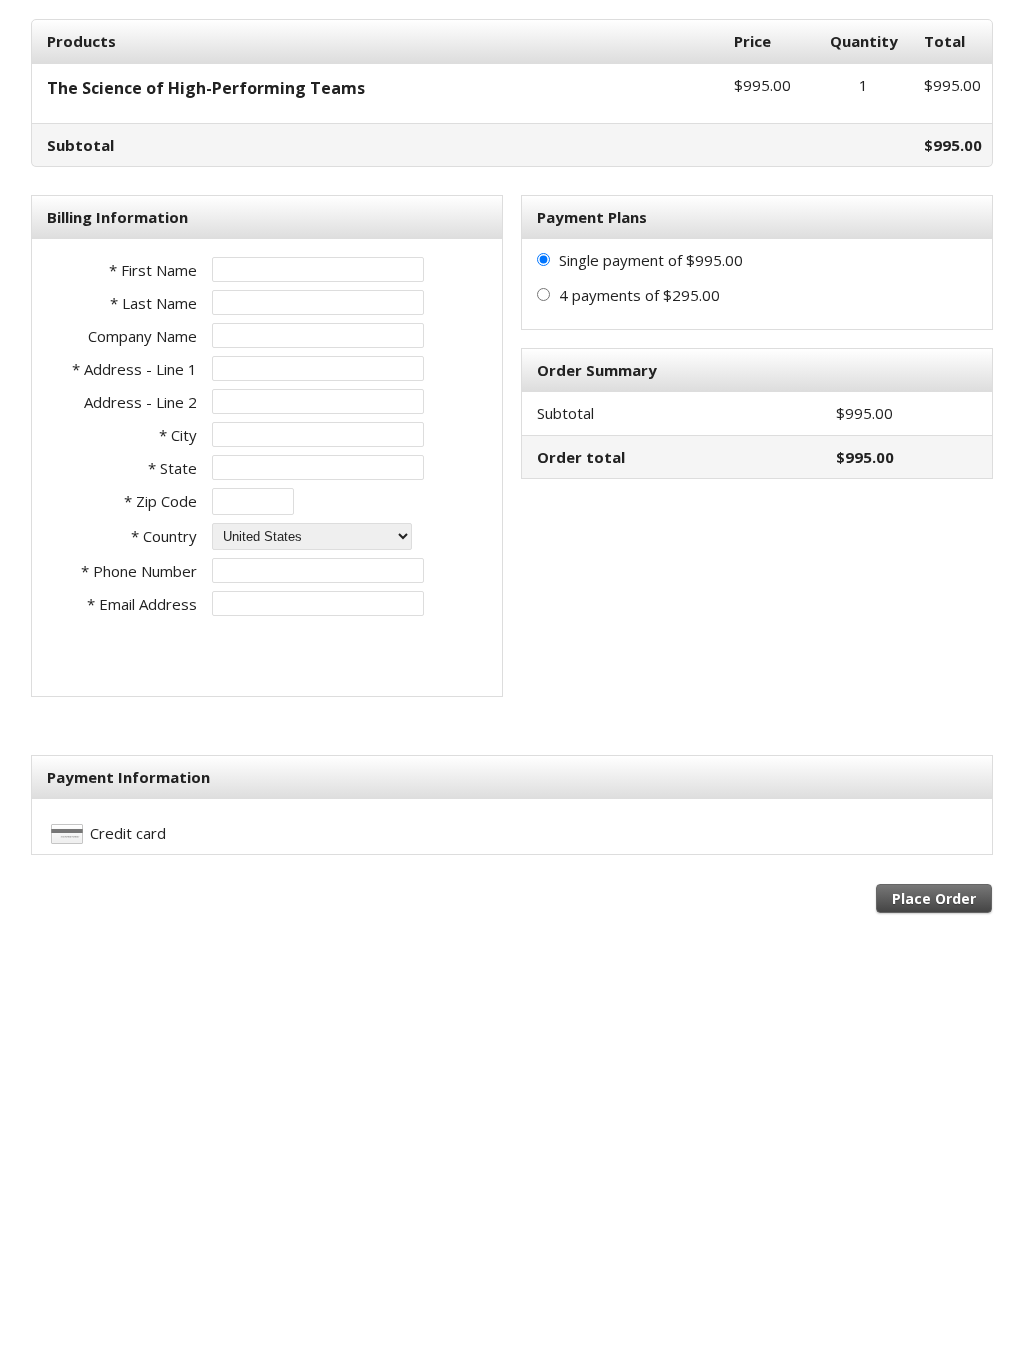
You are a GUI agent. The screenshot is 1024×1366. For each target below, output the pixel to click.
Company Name (142, 336)
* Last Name (153, 303)
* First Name (153, 270)
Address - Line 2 (140, 402)
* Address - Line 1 (134, 369)
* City (178, 435)
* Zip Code (160, 501)
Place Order (934, 898)
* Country (164, 536)
